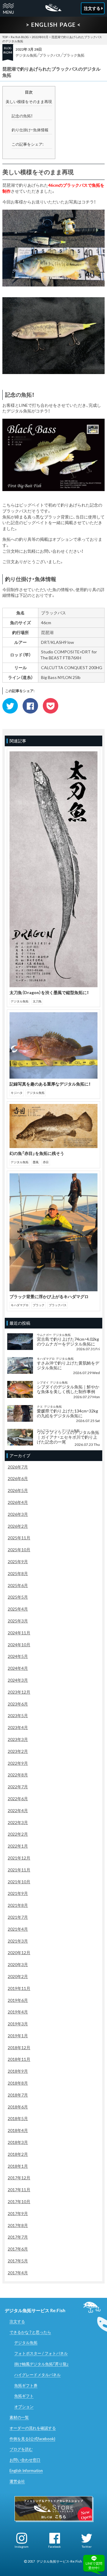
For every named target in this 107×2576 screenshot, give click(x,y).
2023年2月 (18, 1751)
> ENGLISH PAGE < (53, 25)
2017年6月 (18, 2249)
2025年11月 (19, 1538)
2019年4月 (18, 2012)
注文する (17, 2321)
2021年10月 (19, 1882)
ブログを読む (21, 2449)
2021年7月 (18, 1917)
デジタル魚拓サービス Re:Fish (35, 2310)
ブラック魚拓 (74, 55)
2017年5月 (18, 2261)
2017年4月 (18, 2273)
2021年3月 (18, 1941)
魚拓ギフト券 (26, 2385)
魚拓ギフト (24, 2396)
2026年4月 (18, 1502)
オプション (24, 2407)
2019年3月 (18, 2024)
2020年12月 (19, 1953)
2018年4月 (18, 2130)
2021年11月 (19, 1870)
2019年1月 (18, 2036)
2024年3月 (18, 1680)
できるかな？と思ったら (30, 2332)
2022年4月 (18, 1810)
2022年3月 (18, 1822)
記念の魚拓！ (22, 116)
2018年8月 (18, 2083)
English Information (26, 2471)
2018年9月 (18, 2071)
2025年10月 (19, 1550)
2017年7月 (18, 2237)
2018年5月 (18, 2118)
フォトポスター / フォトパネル (41, 2353)
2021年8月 (18, 1905)
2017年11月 (19, 2190)
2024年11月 (19, 1633)
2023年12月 (19, 1692)
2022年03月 (40, 37)
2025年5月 (18, 1597)
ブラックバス (50, 55)
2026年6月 (18, 1478)
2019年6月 (18, 2000)
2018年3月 (18, 2142)
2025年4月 (18, 1609)
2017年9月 (18, 2213)
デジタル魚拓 (26, 55)
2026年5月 (18, 1490)
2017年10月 (19, 2202)
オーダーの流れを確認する (33, 2428)
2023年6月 (18, 1704)
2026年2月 (18, 1526)
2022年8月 (18, 1775)
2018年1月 (18, 2166)
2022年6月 (18, 1799)
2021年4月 (18, 1929)
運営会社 (17, 2481)
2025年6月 (18, 1585)
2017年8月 (18, 2225)
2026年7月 (18, 1467)
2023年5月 (18, 1715)
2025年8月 (18, 1573)
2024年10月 (19, 1645)
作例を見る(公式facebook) (32, 2439)
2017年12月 (19, 2178)
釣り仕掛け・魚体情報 (30, 130)
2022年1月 (18, 1846)
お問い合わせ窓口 (25, 2460)
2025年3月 (18, 1621)
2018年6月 (18, 2107)
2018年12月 (19, 2048)
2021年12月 (19, 1858)
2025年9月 (18, 1562)
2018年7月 (18, 2095)
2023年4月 (18, 1727)
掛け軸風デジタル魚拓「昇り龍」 (41, 2364)
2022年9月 (18, 1763)
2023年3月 (18, 1739)
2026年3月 (18, 1514)
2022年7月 (18, 1787)
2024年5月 (18, 1656)
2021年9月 (18, 1893)
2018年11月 (19, 2059)
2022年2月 (18, 1834)
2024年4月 (18, 1668)
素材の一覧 (19, 2417)
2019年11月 (19, 1988)
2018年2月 (18, 2154)
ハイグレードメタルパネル (37, 2375)
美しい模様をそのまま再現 (29, 102)
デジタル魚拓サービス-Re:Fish (59, 2561)
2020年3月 (18, 1964)
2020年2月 (18, 1976)
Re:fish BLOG (20, 37)
